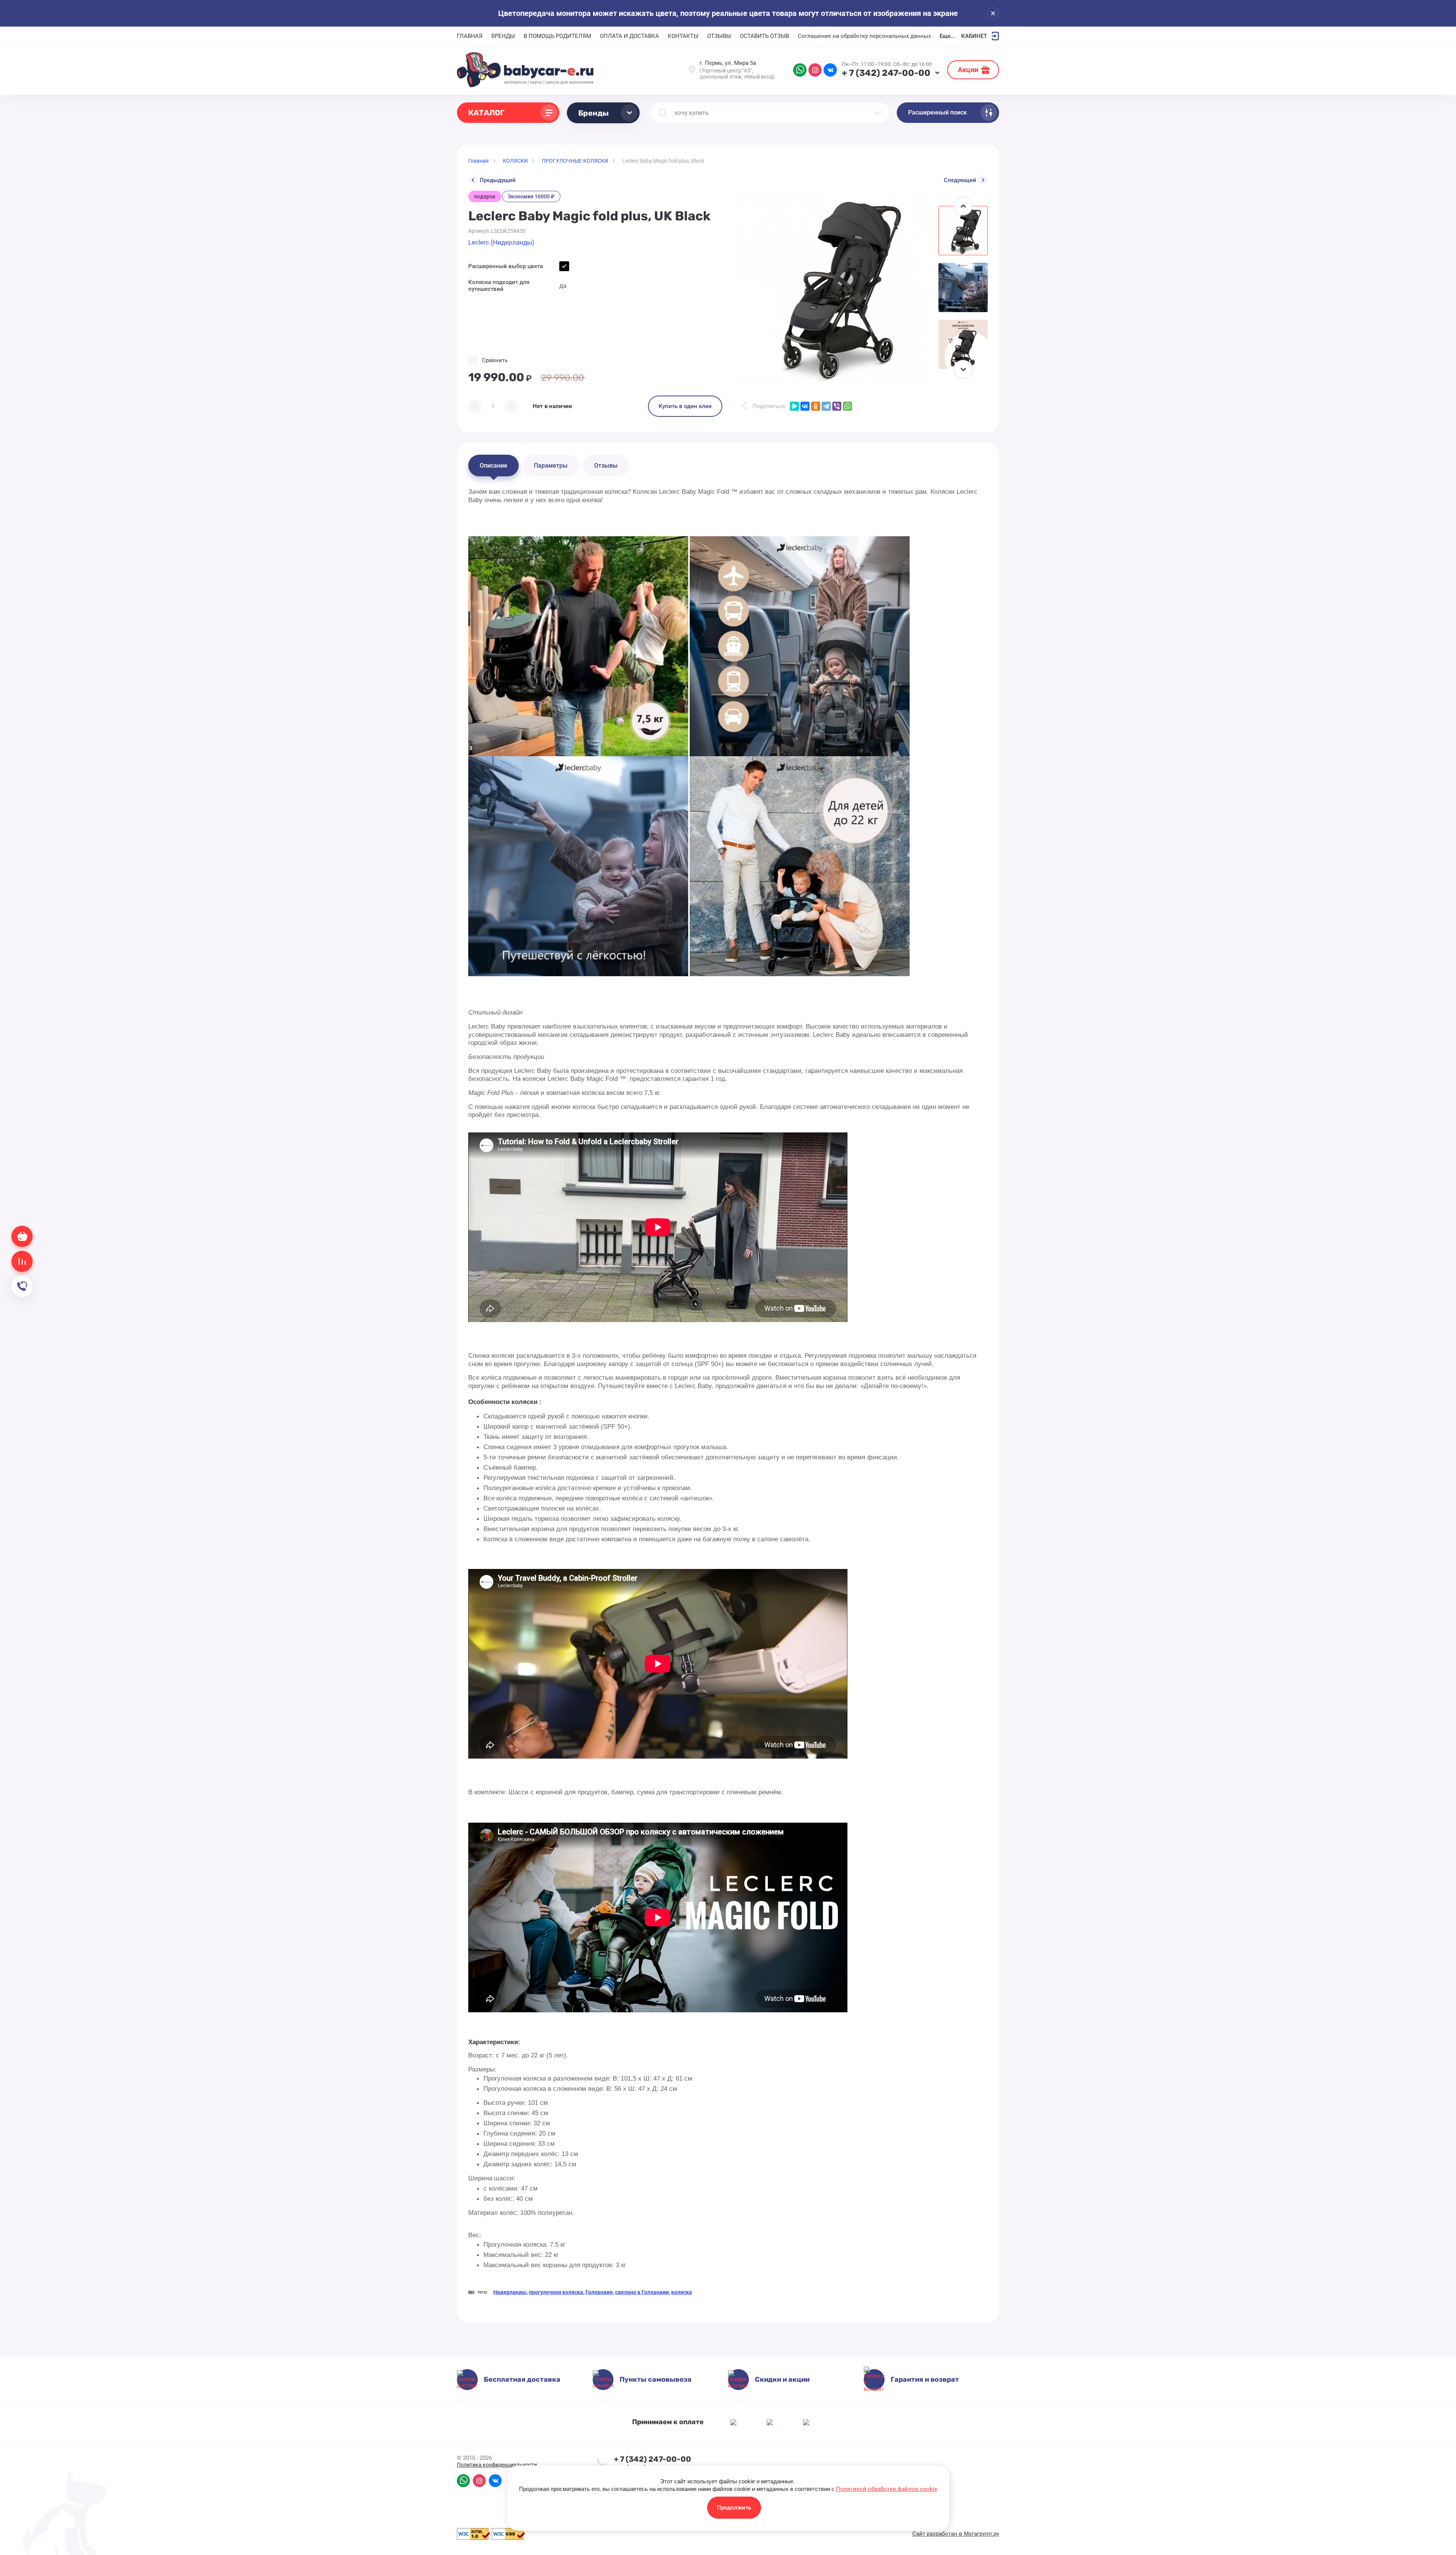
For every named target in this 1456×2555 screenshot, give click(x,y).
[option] (830, 287)
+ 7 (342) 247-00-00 (886, 73)
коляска (682, 2292)
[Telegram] (826, 406)
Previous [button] (963, 206)
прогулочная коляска (556, 2292)
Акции (968, 70)
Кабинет (974, 36)
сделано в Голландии (642, 2292)
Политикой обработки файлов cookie (887, 2489)
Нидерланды (510, 2292)
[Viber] (837, 406)
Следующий (960, 180)
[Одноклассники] (816, 406)
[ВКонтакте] (805, 406)
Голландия (599, 2292)
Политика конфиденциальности (497, 2465)
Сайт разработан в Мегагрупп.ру (956, 2534)
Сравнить (495, 360)
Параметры (551, 466)
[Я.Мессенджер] (794, 406)
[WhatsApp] (847, 406)
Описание (493, 466)
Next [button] (963, 369)
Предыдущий (498, 180)
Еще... (947, 36)
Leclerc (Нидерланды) (501, 242)
